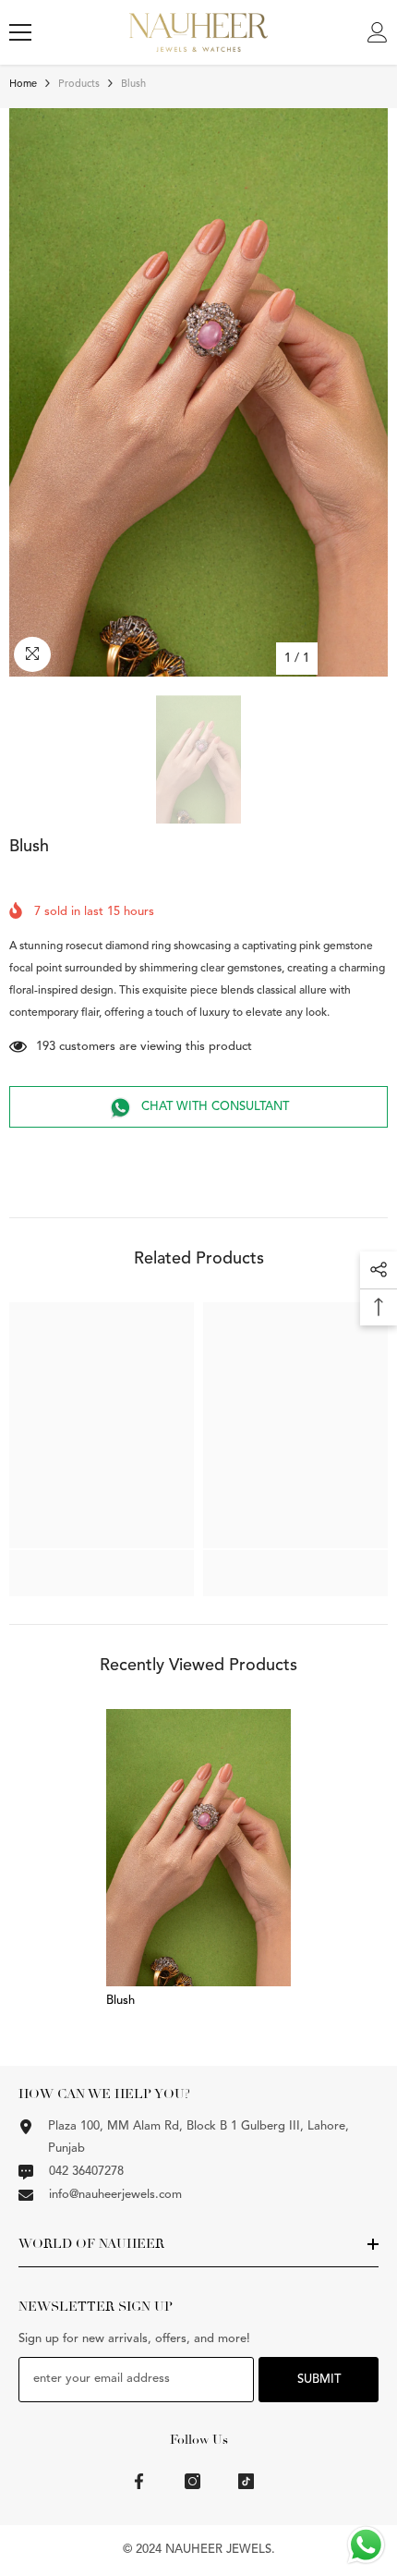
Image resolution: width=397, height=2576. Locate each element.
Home (23, 85)
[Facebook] (139, 2481)
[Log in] (378, 32)
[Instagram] (192, 2481)
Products (79, 85)
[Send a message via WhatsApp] (366, 2545)
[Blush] (198, 1848)
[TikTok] (246, 2481)
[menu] (20, 32)
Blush (120, 2001)
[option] (198, 392)
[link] (102, 1563)
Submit (319, 2380)
